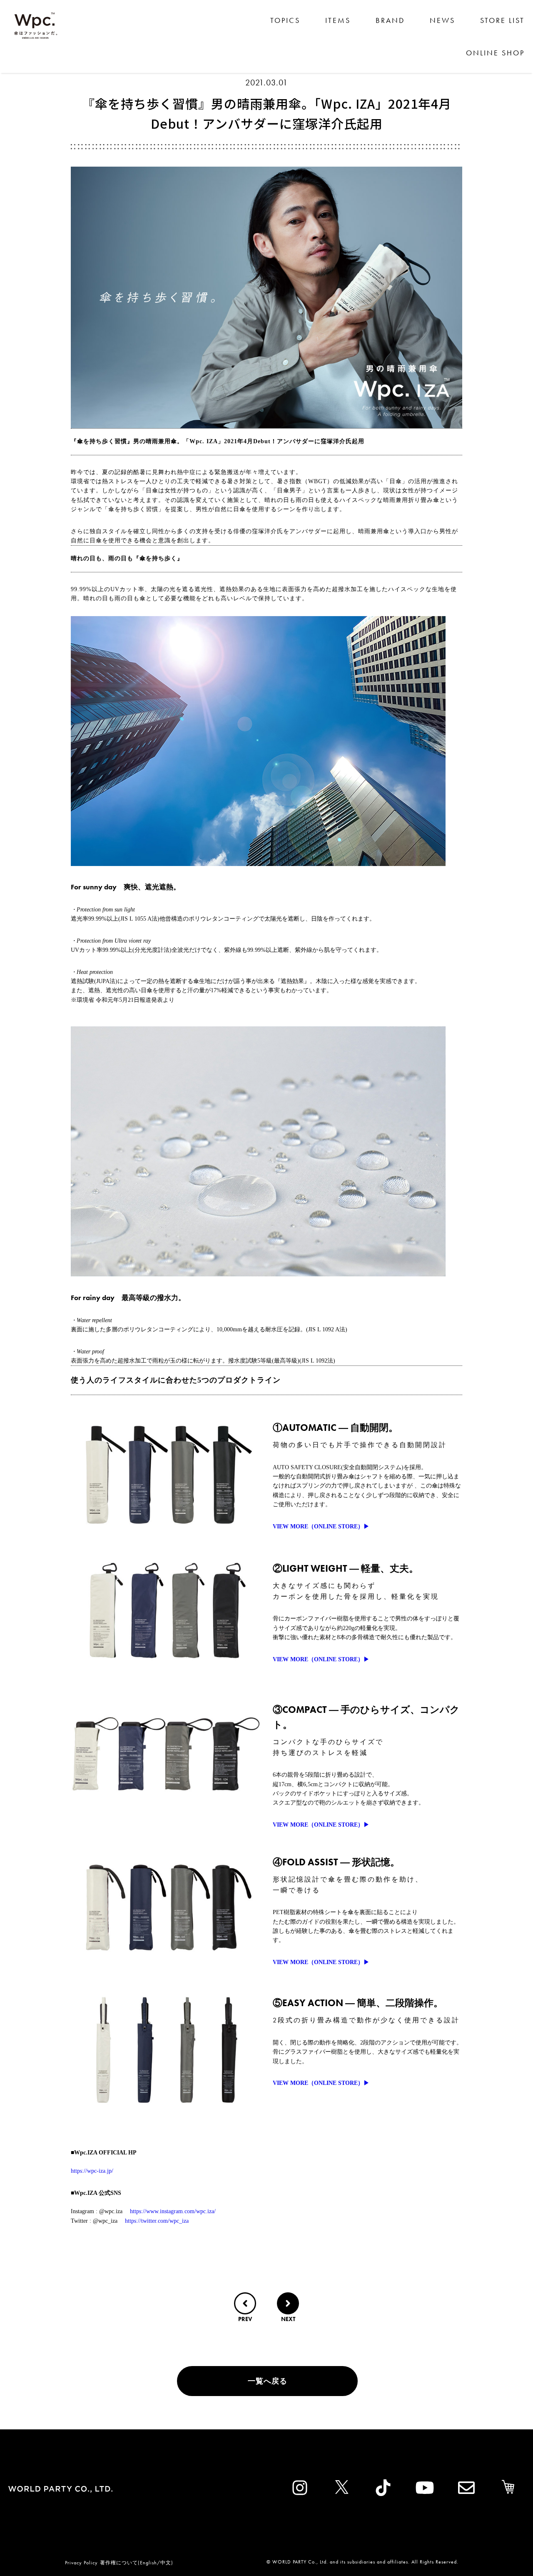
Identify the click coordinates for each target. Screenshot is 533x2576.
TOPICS (285, 20)
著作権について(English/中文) (137, 2563)
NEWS (442, 20)
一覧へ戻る (268, 2381)
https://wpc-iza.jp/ (92, 2171)
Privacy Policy (81, 2563)
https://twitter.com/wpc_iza (157, 2221)
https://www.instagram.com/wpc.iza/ (173, 2211)
